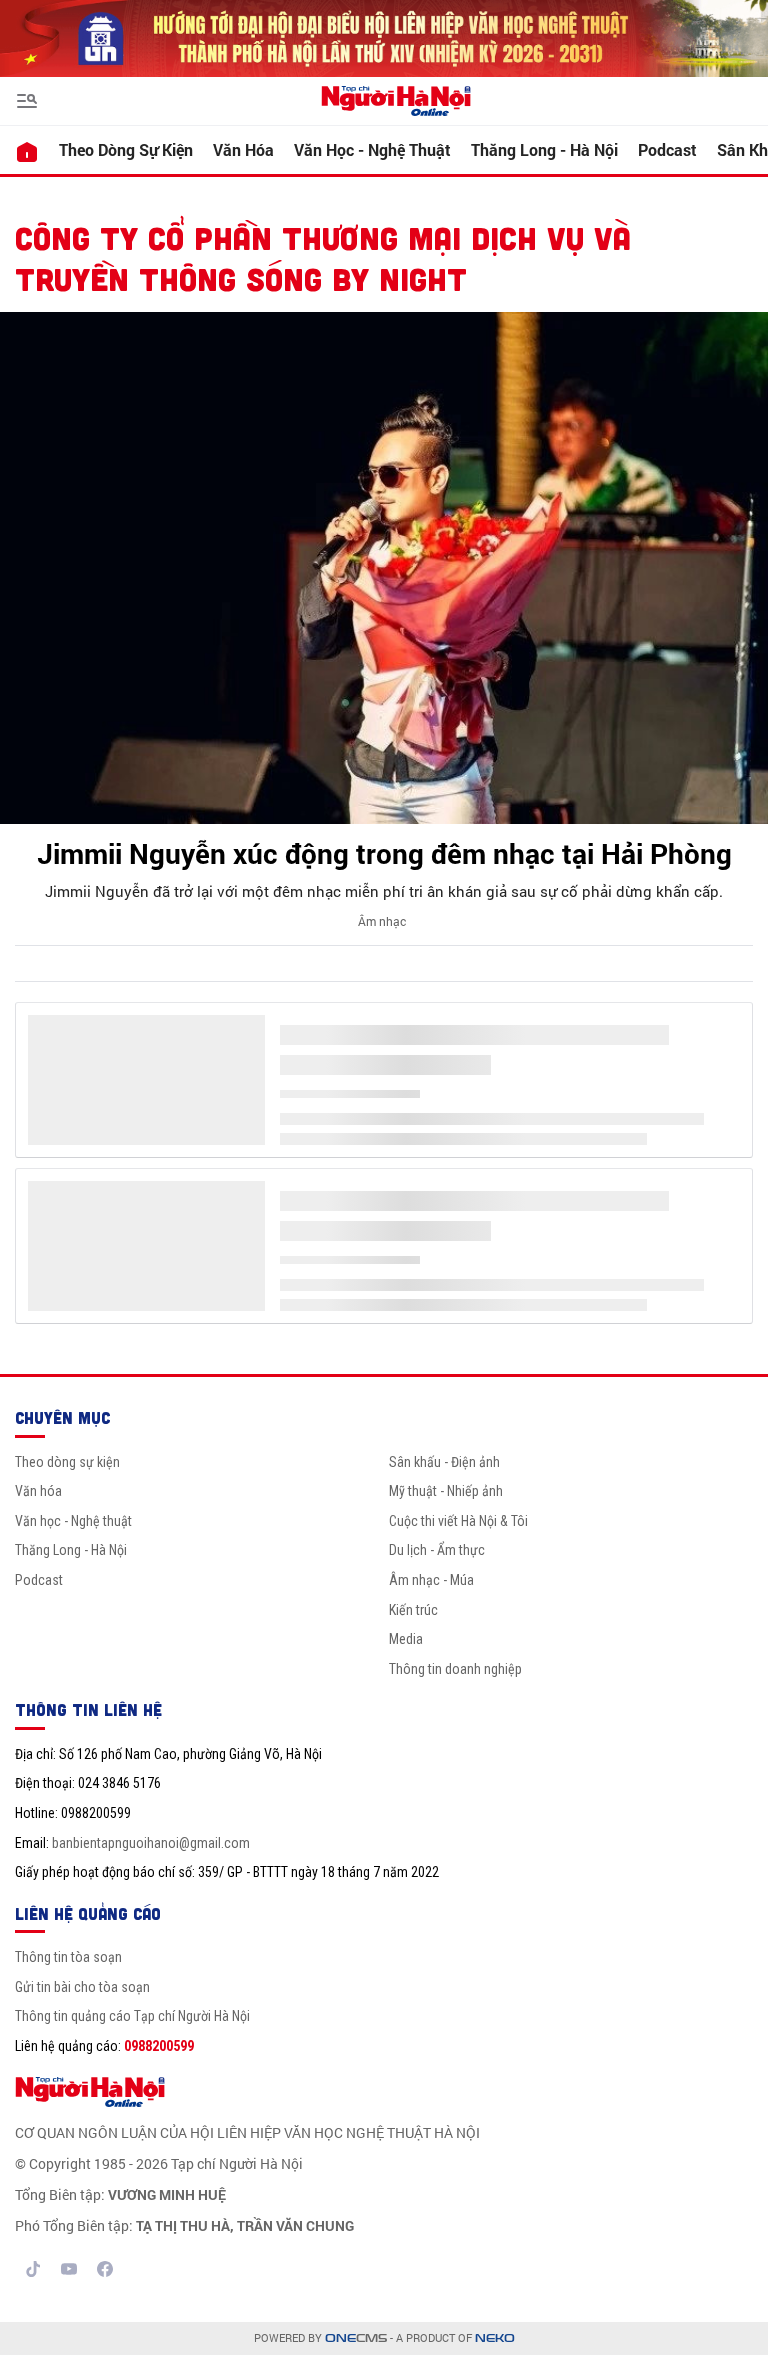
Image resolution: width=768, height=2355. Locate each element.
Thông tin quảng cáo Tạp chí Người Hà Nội (132, 2016)
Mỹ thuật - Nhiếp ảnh (446, 1491)
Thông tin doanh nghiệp (455, 1669)
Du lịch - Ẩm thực (437, 1550)
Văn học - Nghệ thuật (372, 149)
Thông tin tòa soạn (68, 1957)
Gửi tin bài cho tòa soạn (82, 1987)
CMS (356, 2338)
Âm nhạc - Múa (431, 1580)
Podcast (667, 149)
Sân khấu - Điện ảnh (444, 1462)
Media (406, 1639)
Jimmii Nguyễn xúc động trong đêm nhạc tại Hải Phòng (384, 853)
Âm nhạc (382, 921)
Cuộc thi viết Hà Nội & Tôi (458, 1521)
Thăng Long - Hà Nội (544, 149)
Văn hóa (243, 149)
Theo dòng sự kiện (126, 149)
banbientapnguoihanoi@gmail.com (151, 1843)
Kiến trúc (413, 1610)
